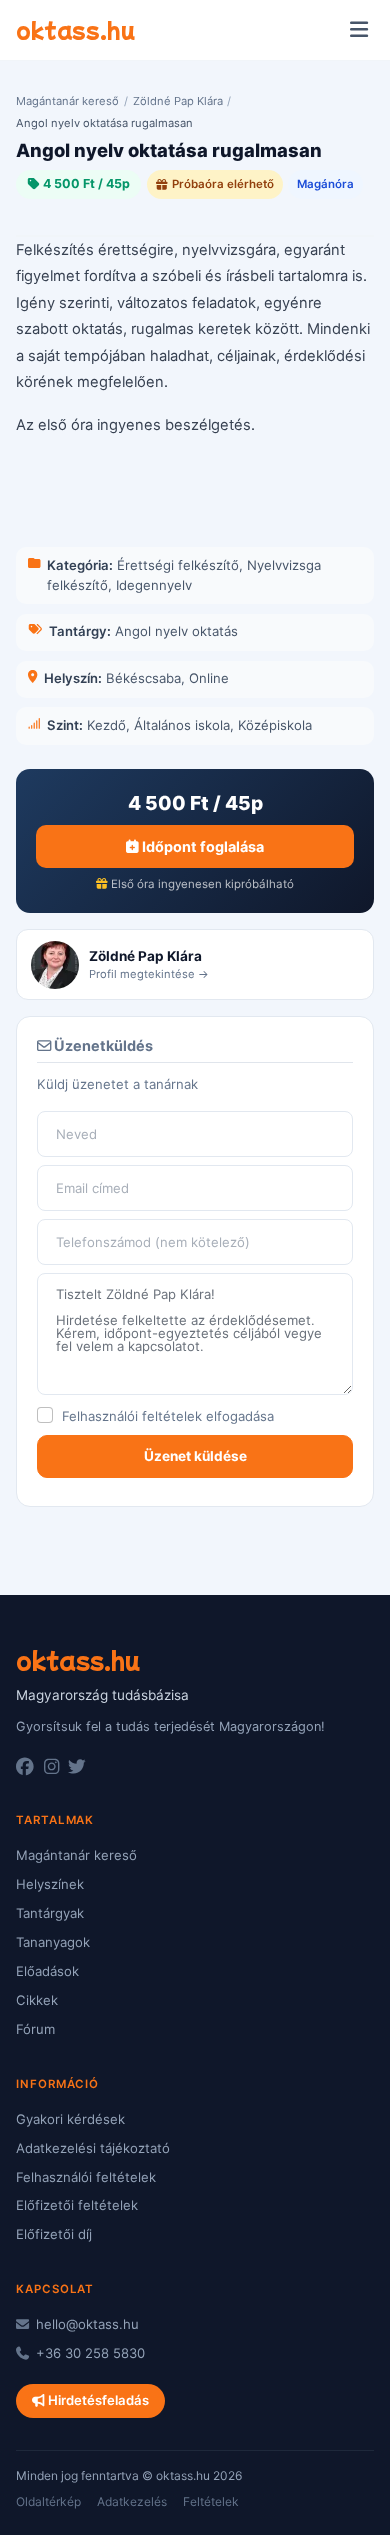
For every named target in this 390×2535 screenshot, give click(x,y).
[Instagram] (51, 1767)
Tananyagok (53, 1942)
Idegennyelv (154, 585)
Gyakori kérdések (70, 2119)
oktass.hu (75, 29)
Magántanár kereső (67, 101)
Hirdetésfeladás (97, 2400)
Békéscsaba (143, 678)
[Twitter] (77, 1767)
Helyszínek (50, 1884)
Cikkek (37, 2000)
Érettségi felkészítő (178, 565)
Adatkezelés (132, 2501)
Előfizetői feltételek (77, 2205)
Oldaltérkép (48, 2501)
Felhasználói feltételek (132, 1416)
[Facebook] (25, 1767)
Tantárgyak (50, 1913)
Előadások (47, 1971)
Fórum (35, 2029)
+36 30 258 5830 (88, 2353)
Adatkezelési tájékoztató (93, 2148)
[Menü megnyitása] (358, 30)
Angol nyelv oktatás (176, 631)
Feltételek (211, 2501)
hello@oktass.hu (85, 2324)
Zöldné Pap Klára (178, 101)
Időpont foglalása (201, 846)
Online (209, 678)
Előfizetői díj (54, 2234)
